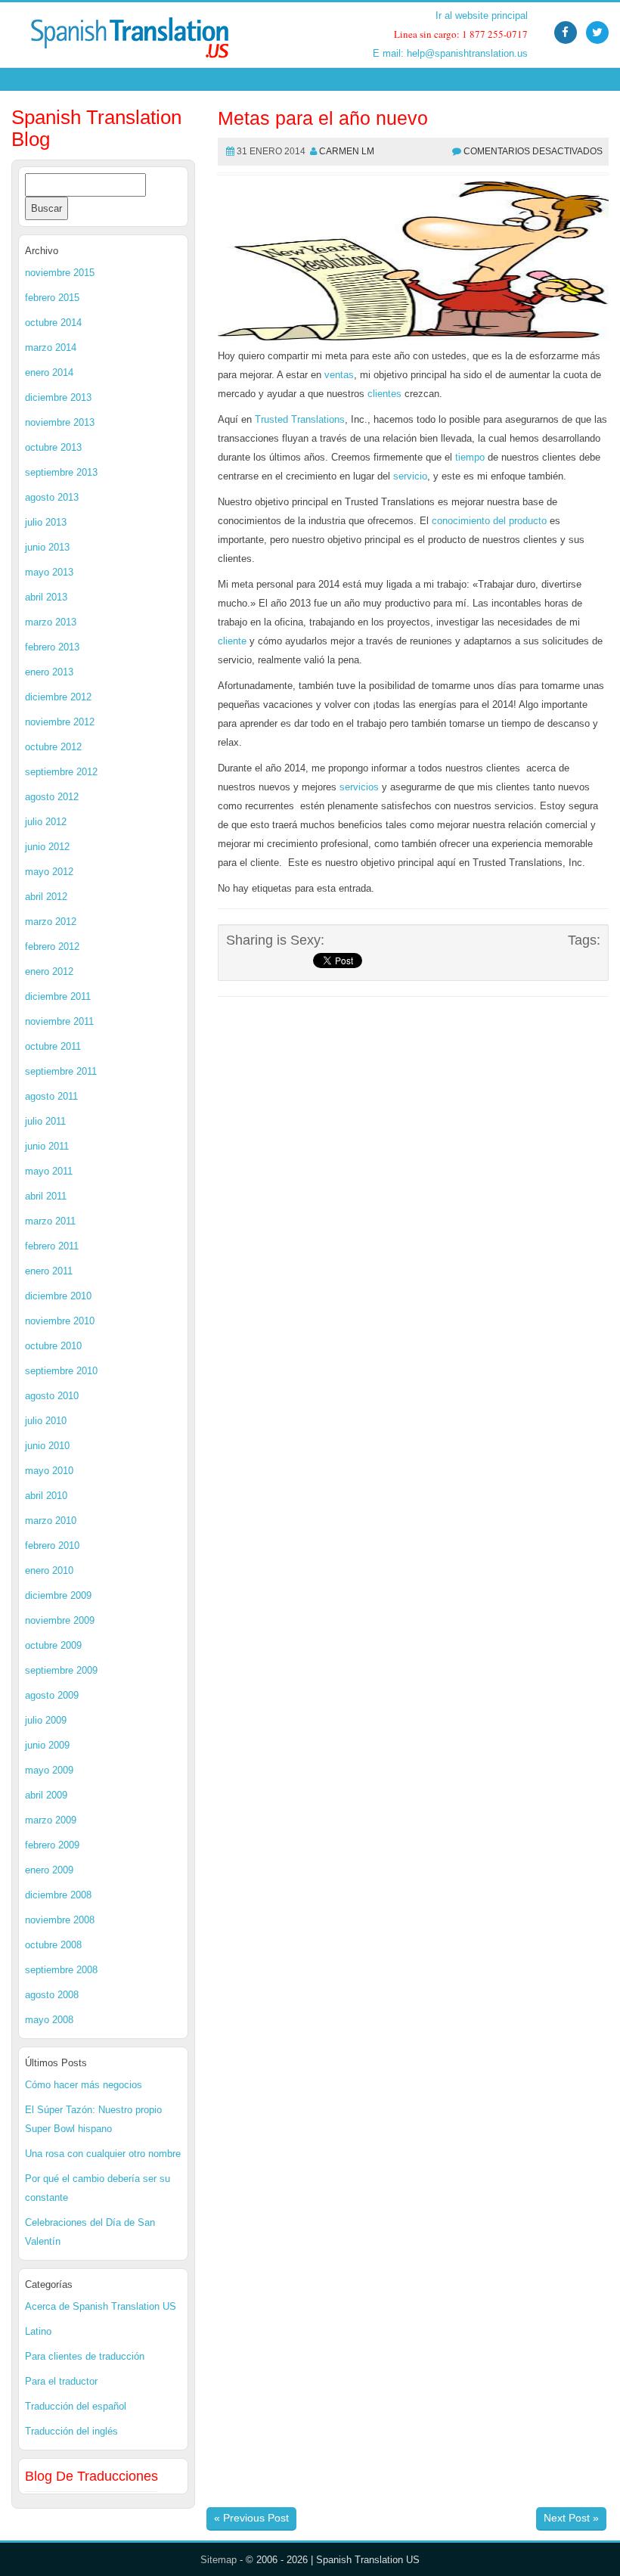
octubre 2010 (53, 1346)
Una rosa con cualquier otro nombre (103, 2154)
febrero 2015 (52, 298)
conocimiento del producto (489, 521)
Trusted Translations (300, 419)
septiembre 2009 (61, 1670)
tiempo (470, 457)
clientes (384, 394)
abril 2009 (46, 1795)
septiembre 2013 (61, 472)
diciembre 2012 (58, 697)
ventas (339, 375)
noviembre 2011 (59, 1021)
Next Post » (571, 2518)
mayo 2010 (49, 1471)
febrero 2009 (52, 1845)
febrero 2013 (52, 647)
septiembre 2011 (61, 1071)
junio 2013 (47, 547)
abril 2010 (46, 1496)
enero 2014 (49, 372)
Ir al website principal (482, 16)
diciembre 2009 (58, 1595)
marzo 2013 (51, 622)
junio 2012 (47, 847)
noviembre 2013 (60, 422)
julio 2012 (46, 822)
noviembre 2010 (60, 1321)
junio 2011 (47, 1146)
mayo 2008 (49, 2020)
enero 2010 (49, 1570)
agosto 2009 (52, 1695)
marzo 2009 (51, 1820)
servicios (359, 787)
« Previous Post (251, 2518)
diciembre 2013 (58, 397)
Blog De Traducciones (91, 2476)
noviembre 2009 (60, 1620)
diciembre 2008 (58, 1895)
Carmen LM (347, 151)
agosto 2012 (52, 797)
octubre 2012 (53, 747)
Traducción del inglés (71, 2431)
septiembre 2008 (61, 1970)
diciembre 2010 (58, 1296)
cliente (232, 641)
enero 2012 (49, 971)
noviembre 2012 (60, 722)
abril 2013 (46, 597)
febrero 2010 (52, 1546)
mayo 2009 (49, 1770)
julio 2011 (45, 1121)
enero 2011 (49, 1271)
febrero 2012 (52, 947)
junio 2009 (47, 1745)
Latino (38, 2331)
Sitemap (219, 2560)
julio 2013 (46, 522)
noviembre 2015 (60, 273)
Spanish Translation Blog (96, 128)
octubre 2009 (53, 1645)
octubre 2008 (53, 1945)
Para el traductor (61, 2381)
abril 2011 (46, 1196)
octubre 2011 (53, 1046)
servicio (410, 476)
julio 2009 (46, 1720)
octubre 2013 (53, 447)
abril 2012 (46, 897)
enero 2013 (49, 672)
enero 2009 (49, 1870)
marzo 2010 (51, 1521)
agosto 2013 (52, 497)
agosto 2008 (52, 1995)
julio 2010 (46, 1421)
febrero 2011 (52, 1246)
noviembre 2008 (60, 1920)
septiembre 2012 (61, 772)
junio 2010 (47, 1446)
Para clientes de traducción (85, 2356)
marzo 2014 (51, 348)
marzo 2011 (50, 1221)
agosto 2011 (51, 1096)
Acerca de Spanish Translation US (101, 2306)
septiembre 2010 (61, 1371)
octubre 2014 (53, 323)
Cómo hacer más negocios (84, 2085)
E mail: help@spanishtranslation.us (450, 53)
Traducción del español (76, 2406)
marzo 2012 (51, 922)
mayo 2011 (49, 1171)
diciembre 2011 (58, 996)
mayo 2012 (49, 872)
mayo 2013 (49, 572)
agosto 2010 (52, 1396)
